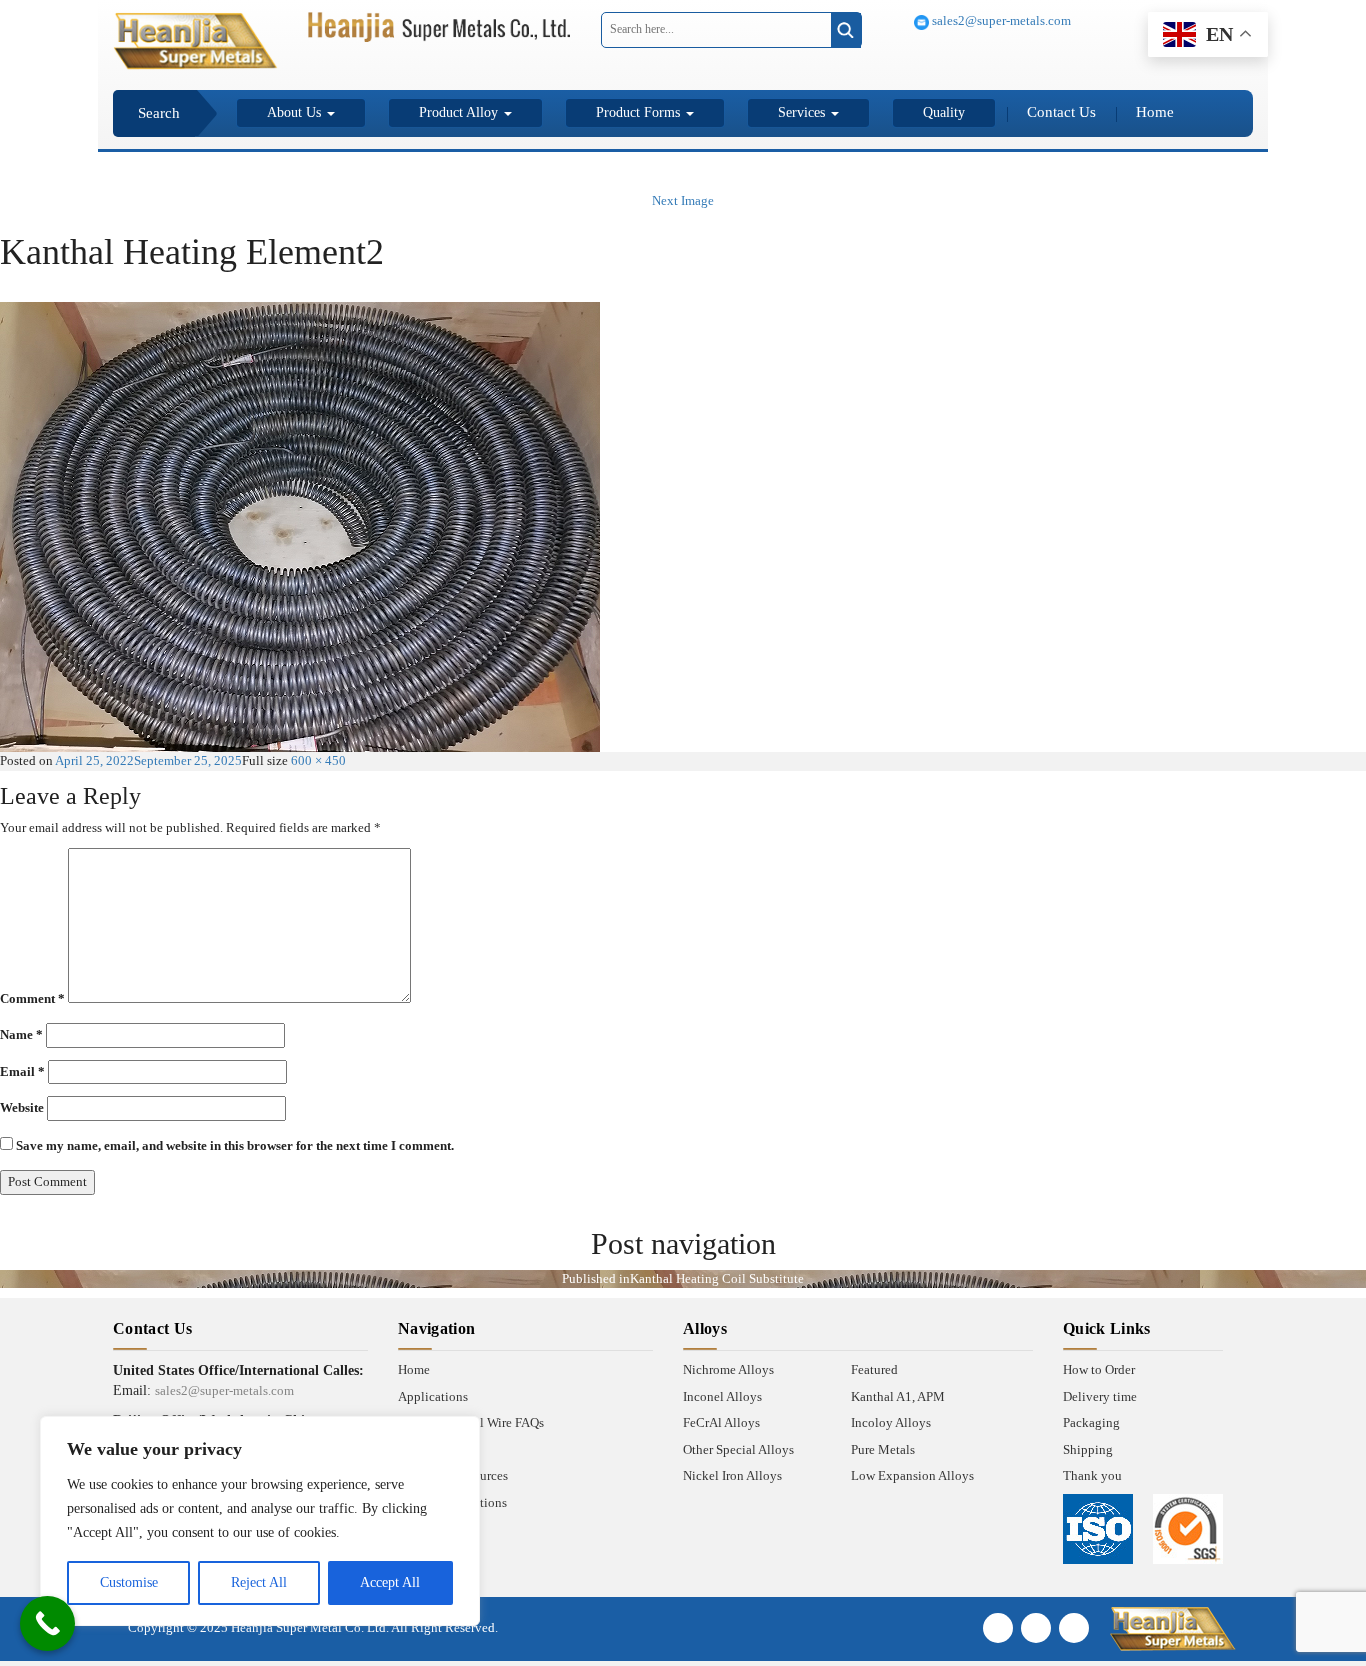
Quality (944, 112)
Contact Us (1061, 112)
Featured (874, 1369)
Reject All (259, 1582)
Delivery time (1100, 1396)
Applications (433, 1396)
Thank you (1092, 1475)
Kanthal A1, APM (898, 1396)
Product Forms (640, 112)
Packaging (1091, 1422)
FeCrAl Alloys (721, 1422)
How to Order (1099, 1369)
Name (21, 1034)
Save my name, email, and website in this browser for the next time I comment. (235, 1145)
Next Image (683, 200)
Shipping (1088, 1449)
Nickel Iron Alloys (732, 1475)
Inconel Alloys (722, 1396)
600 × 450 (318, 760)
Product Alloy (460, 112)
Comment (32, 998)
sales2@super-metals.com (1000, 20)
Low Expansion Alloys (912, 1475)
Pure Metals (883, 1449)
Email (22, 1071)
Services (803, 112)
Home (1155, 112)
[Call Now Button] (47, 1623)
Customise (129, 1582)
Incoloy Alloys (891, 1422)
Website (22, 1107)
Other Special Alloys (738, 1449)
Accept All (390, 1582)
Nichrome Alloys (728, 1369)
